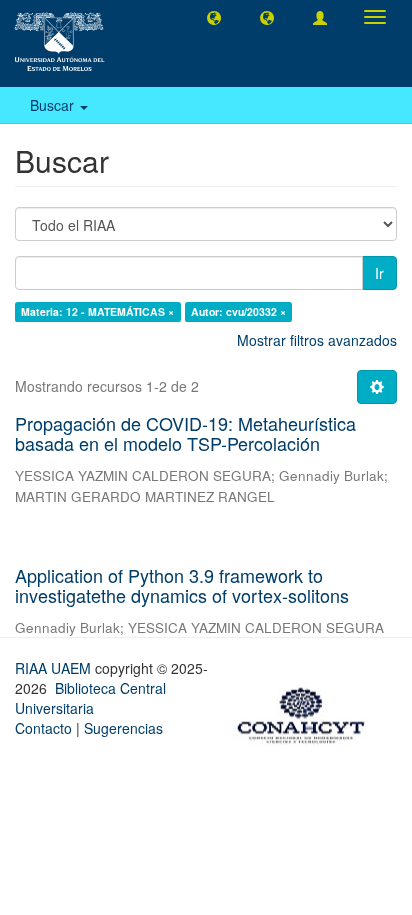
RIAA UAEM (55, 668)
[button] (214, 17)
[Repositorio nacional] (307, 712)
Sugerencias (123, 728)
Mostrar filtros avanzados (317, 340)
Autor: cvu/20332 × (238, 311)
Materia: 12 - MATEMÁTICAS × (97, 311)
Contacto (43, 728)
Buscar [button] (54, 105)
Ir (379, 273)
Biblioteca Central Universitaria (90, 698)
